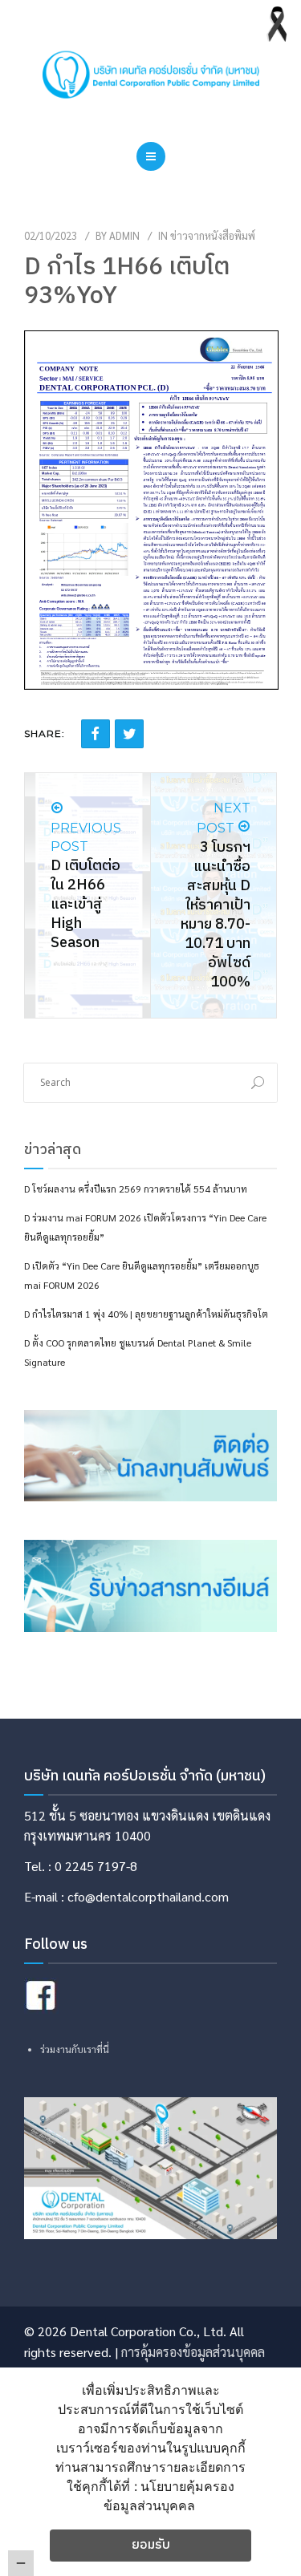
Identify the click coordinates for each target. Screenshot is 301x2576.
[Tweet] (129, 734)
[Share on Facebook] (96, 734)
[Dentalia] (151, 75)
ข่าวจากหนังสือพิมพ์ (213, 235)
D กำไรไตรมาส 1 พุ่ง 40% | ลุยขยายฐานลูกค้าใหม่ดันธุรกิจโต (146, 1314)
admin (124, 235)
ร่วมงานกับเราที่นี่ (75, 2049)
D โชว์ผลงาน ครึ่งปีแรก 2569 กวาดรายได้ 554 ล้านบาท (136, 1189)
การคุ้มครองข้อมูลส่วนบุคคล (193, 2352)
